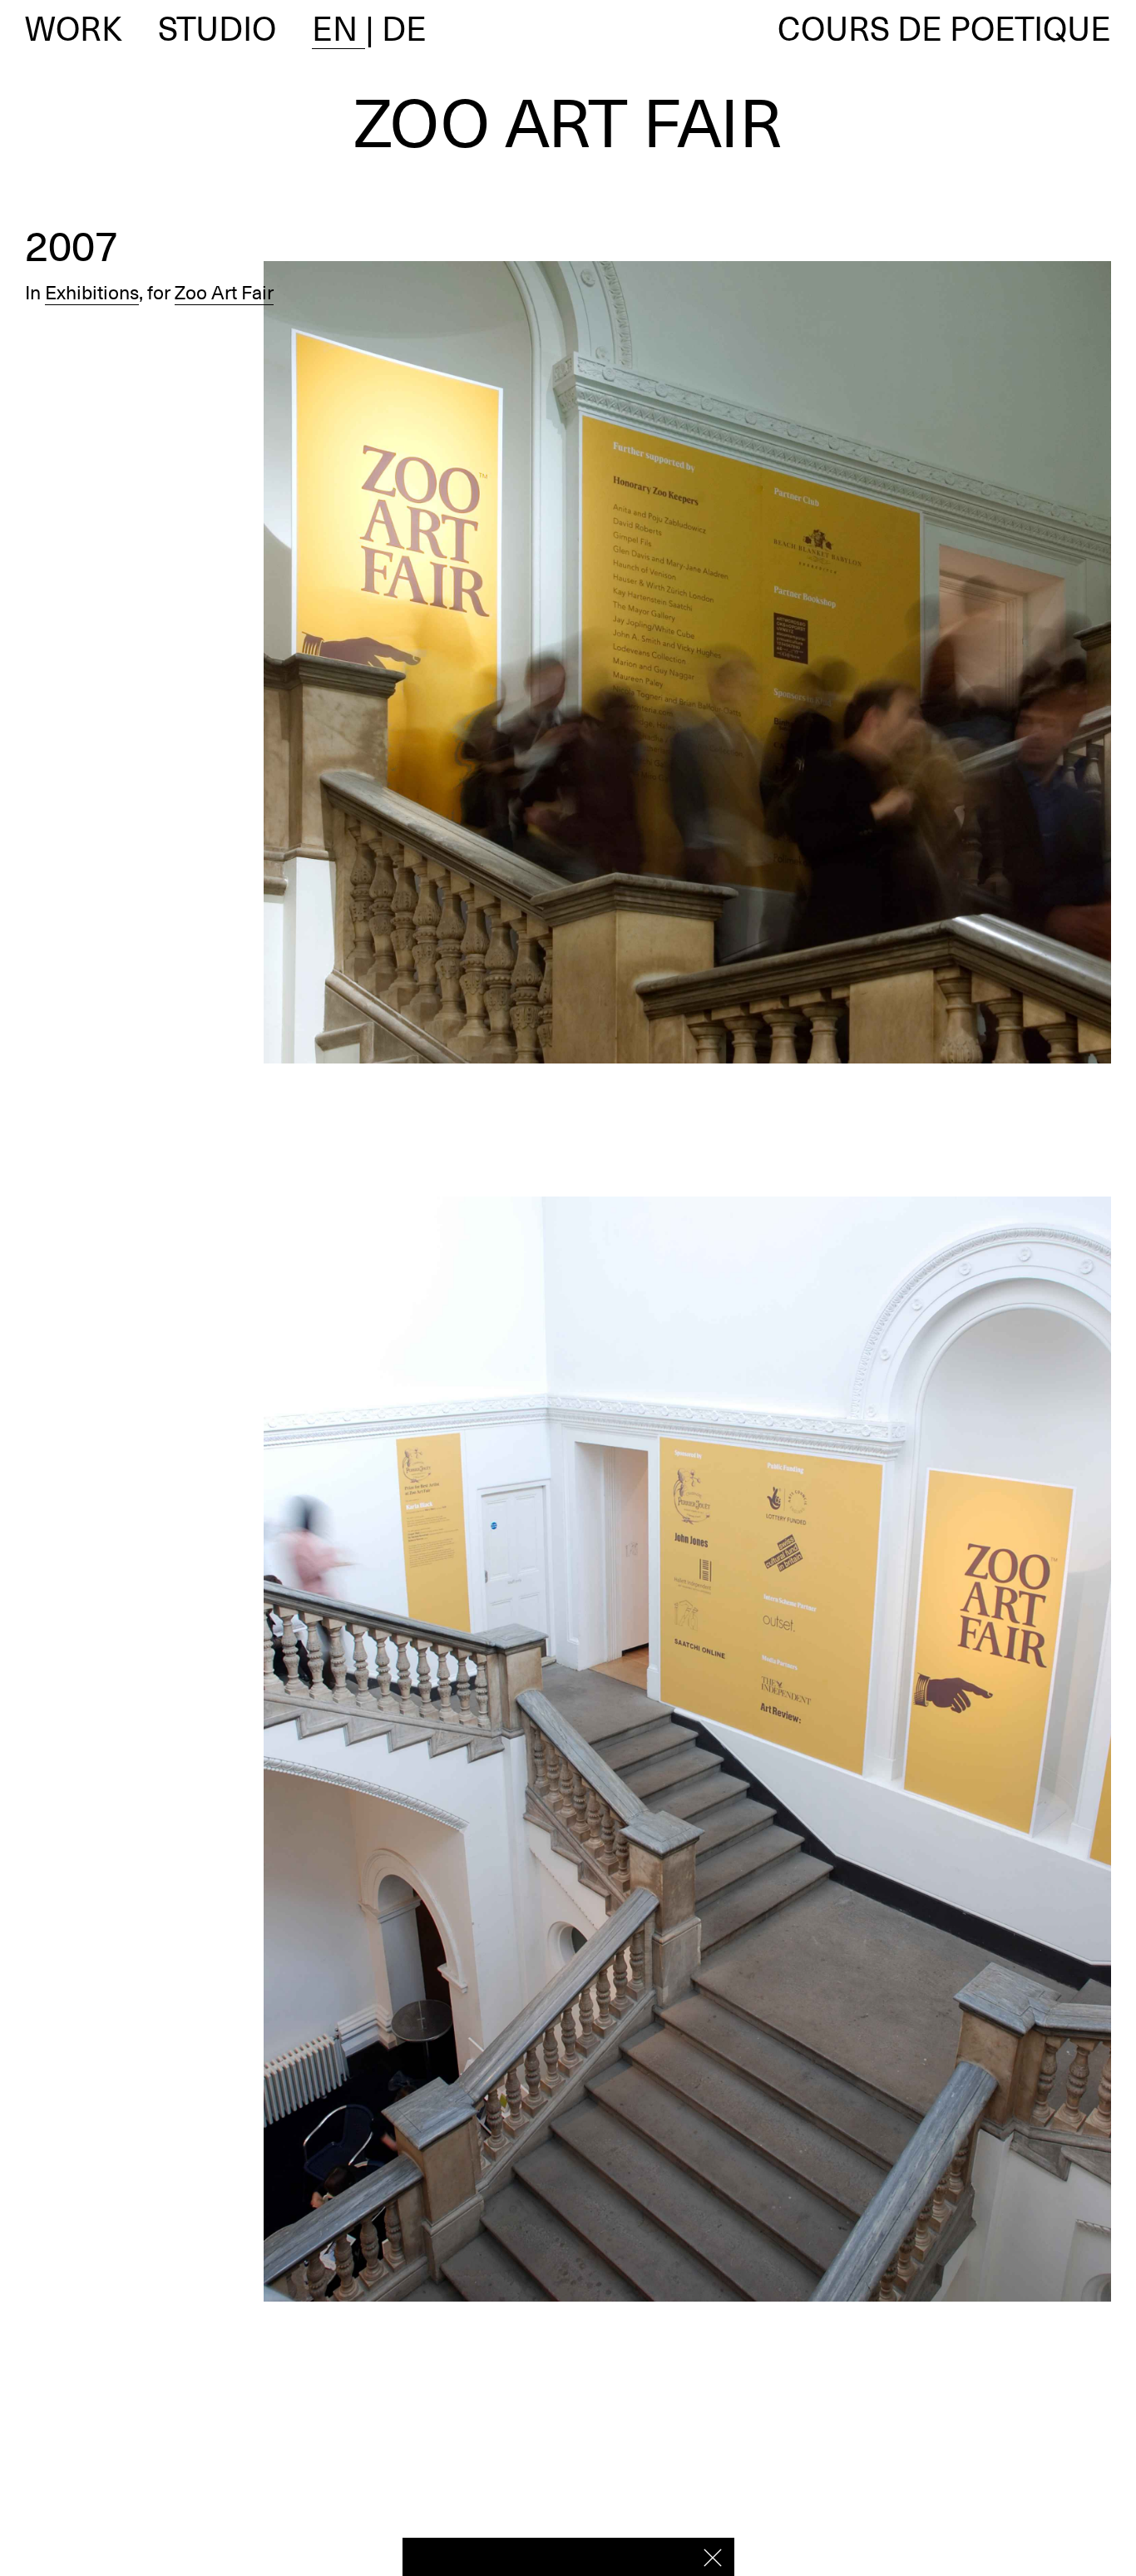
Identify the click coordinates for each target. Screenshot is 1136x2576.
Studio (217, 28)
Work (74, 28)
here (667, 2556)
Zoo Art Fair (224, 293)
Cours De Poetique (944, 28)
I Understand (713, 2558)
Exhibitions (92, 293)
